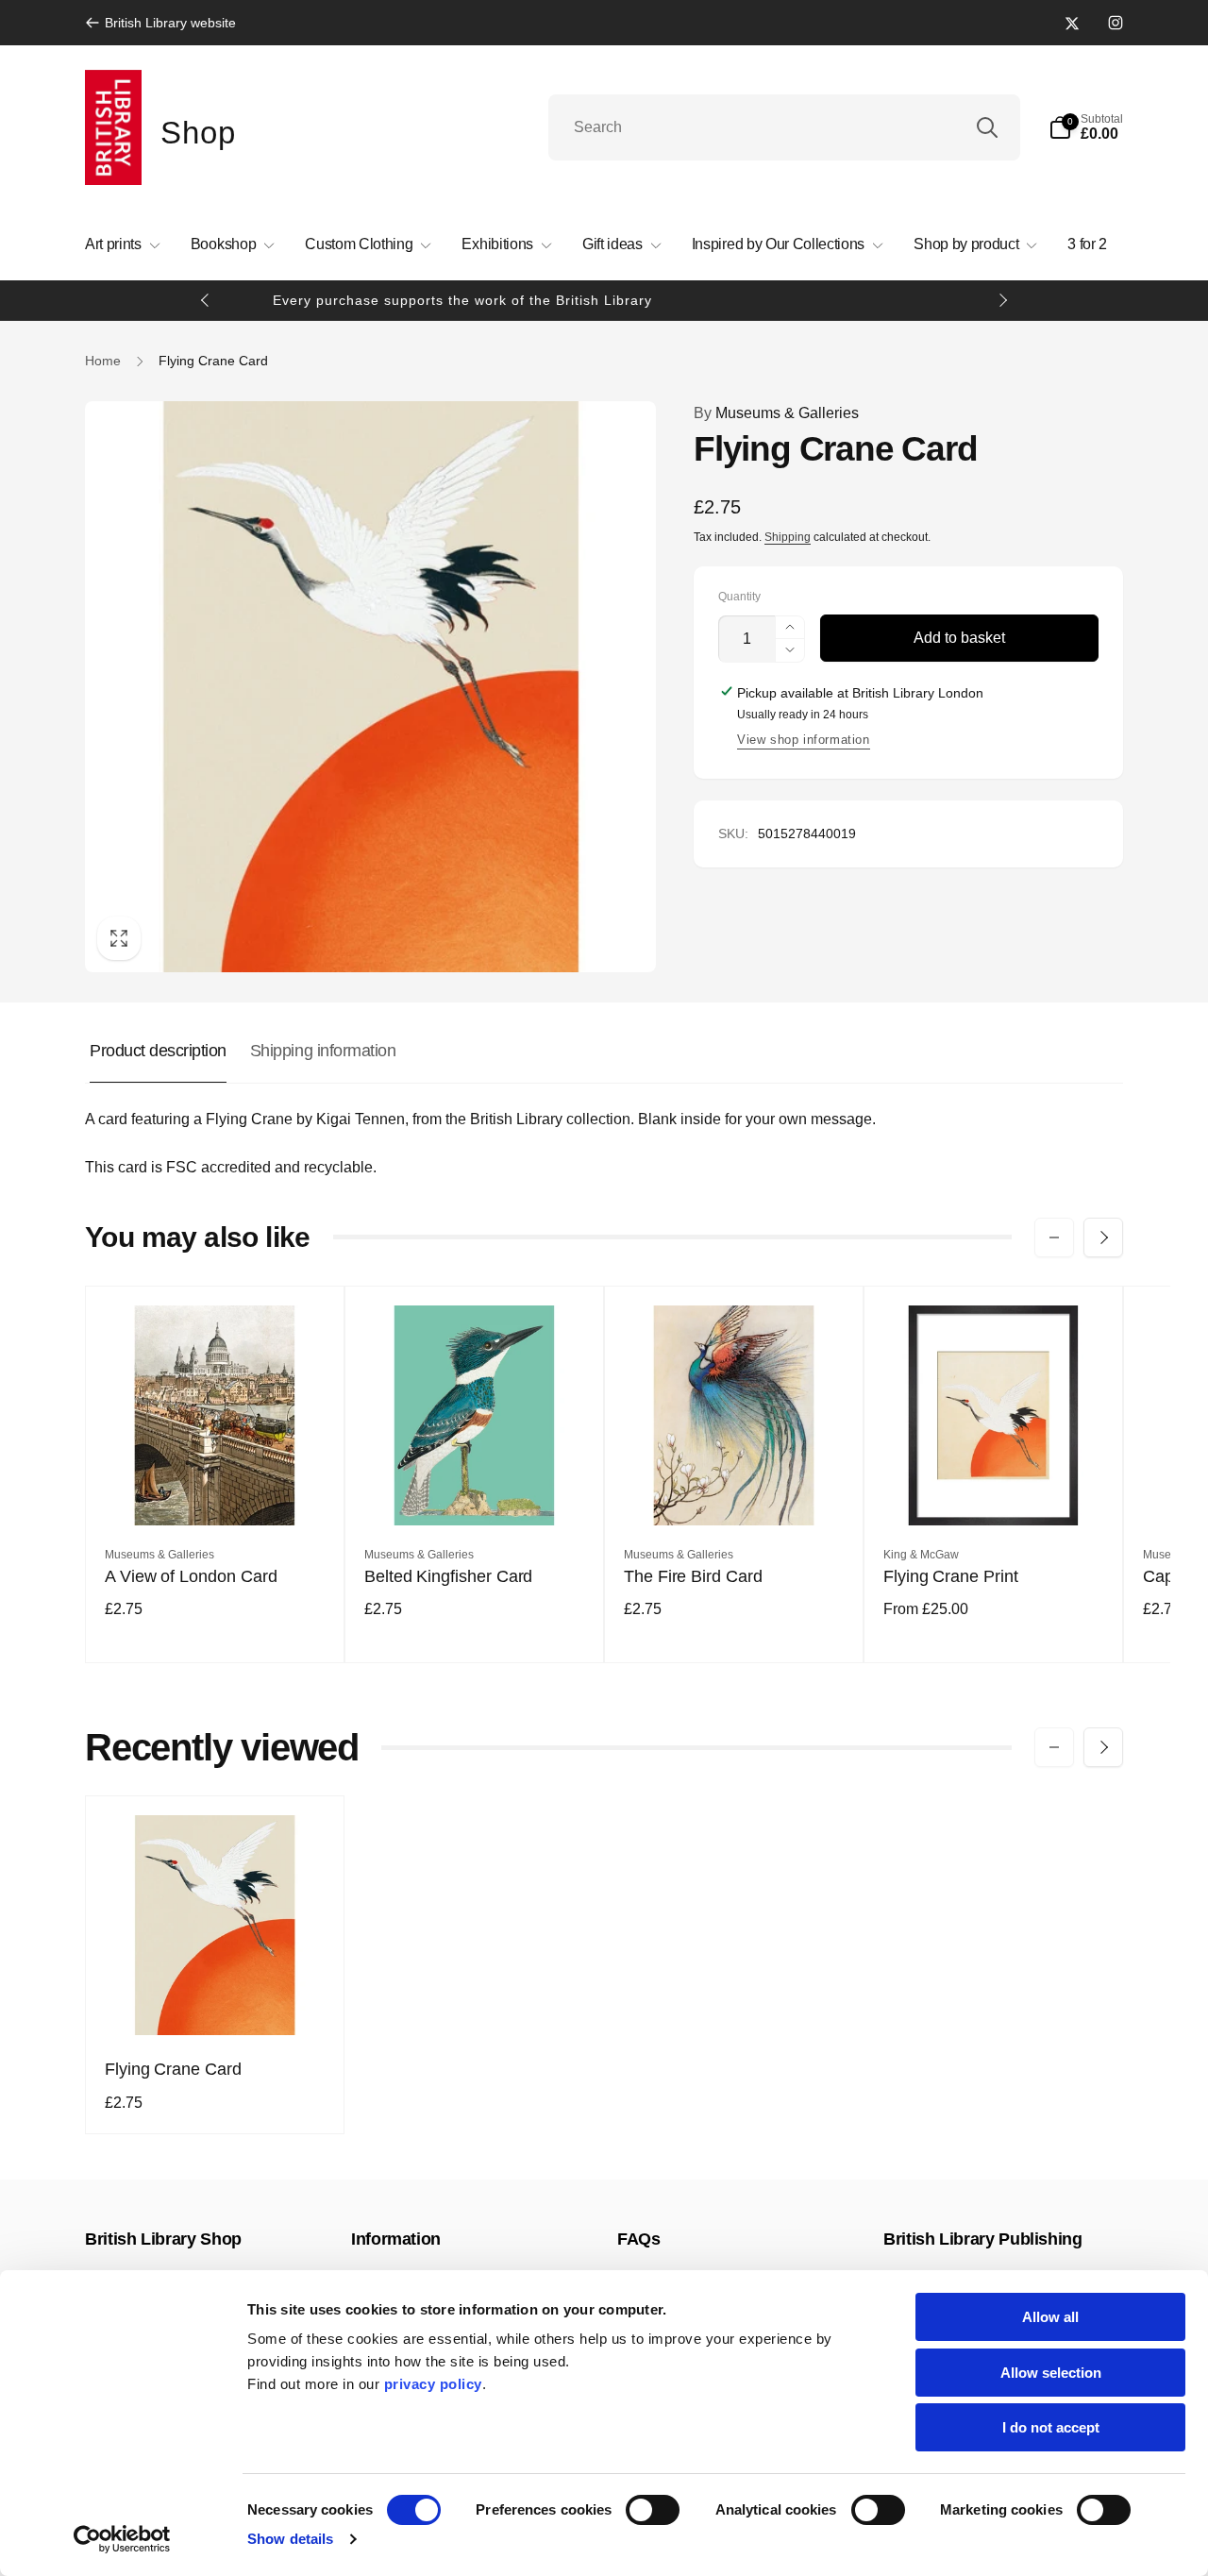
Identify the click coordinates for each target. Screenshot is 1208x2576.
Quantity (739, 597)
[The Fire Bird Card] (735, 1490)
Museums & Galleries (776, 413)
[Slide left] (206, 300)
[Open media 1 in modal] (370, 687)
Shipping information (323, 1051)
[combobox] (784, 127)
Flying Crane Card (173, 2069)
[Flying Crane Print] (995, 1490)
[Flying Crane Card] (216, 2000)
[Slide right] (1002, 300)
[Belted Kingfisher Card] (476, 1490)
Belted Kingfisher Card (448, 1576)
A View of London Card (191, 1576)
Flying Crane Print (951, 1576)
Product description (158, 1051)
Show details (290, 2539)
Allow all (1050, 2317)
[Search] (987, 127)
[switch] (653, 2510)
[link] (160, 23)
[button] (1086, 127)
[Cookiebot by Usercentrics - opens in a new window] (122, 2539)
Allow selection (1051, 2373)
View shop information (804, 740)
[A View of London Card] (216, 1490)
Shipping (788, 537)
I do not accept (1051, 2427)
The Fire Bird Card (693, 1576)
